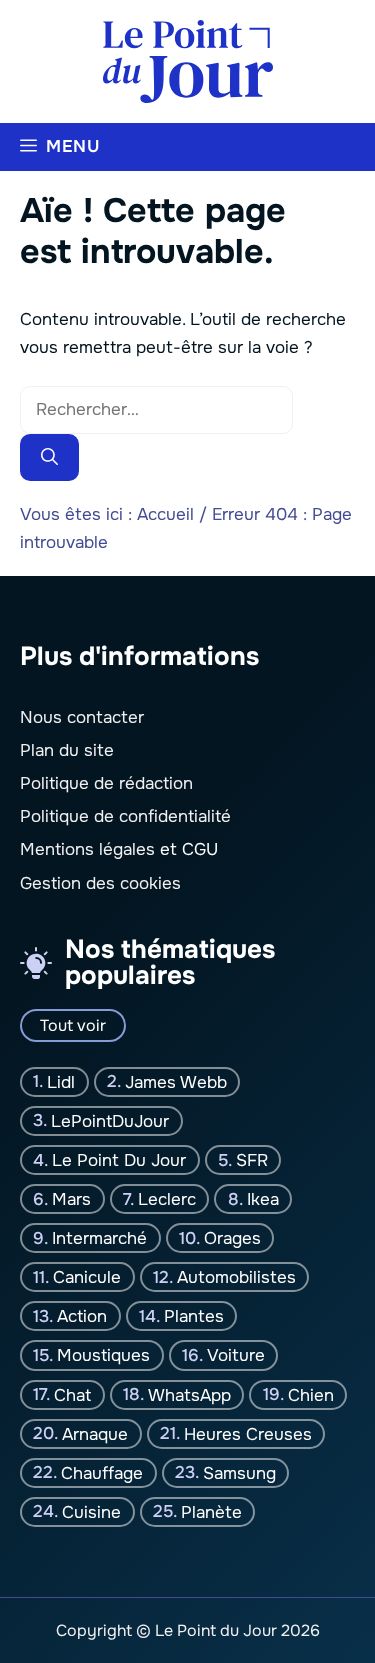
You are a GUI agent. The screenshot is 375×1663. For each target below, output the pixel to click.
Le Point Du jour (119, 1159)
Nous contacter (82, 716)
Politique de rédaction (106, 783)
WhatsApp (189, 1394)
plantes (194, 1316)
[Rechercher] (49, 458)
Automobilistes (236, 1276)
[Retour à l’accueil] (188, 60)
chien (311, 1394)
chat (72, 1394)
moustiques (103, 1355)
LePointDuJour (110, 1120)
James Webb (176, 1081)
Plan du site (67, 749)
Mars (71, 1198)
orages (232, 1237)
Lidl (61, 1081)
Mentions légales (87, 849)
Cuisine (91, 1511)
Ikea (263, 1198)
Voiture (236, 1355)
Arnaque (95, 1433)
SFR (252, 1159)
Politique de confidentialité (125, 816)
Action (82, 1316)
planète (211, 1511)
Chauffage (102, 1472)
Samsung (239, 1472)
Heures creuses (248, 1433)
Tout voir (73, 1024)
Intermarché (99, 1237)
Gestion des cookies (100, 882)
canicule (87, 1276)
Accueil (165, 514)
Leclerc (167, 1198)
